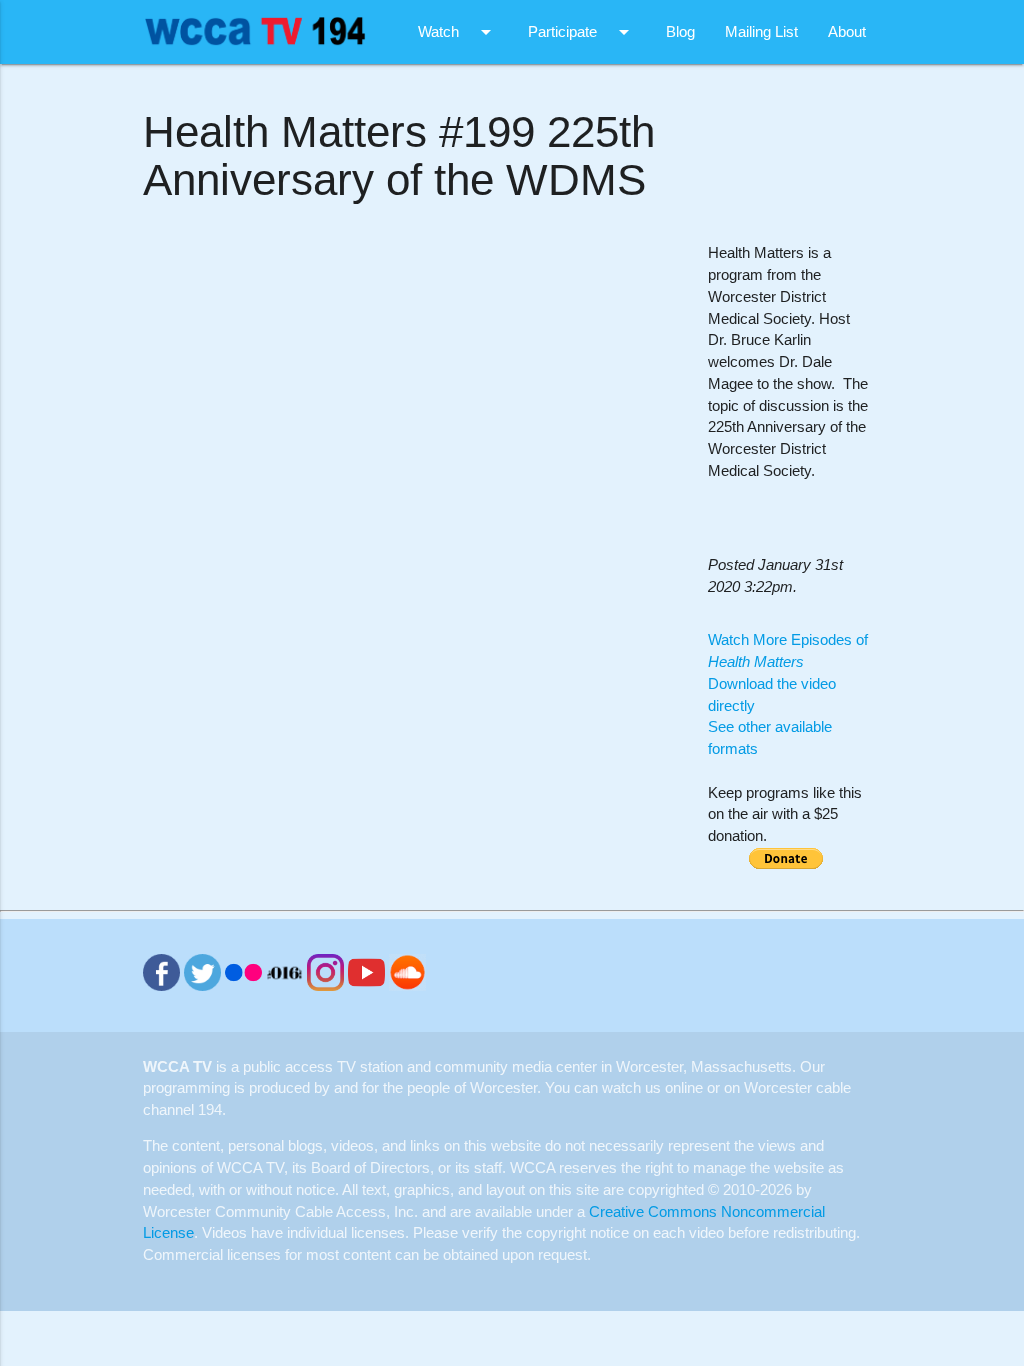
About (847, 32)
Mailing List (761, 32)
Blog (680, 32)
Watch (458, 32)
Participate (582, 32)
